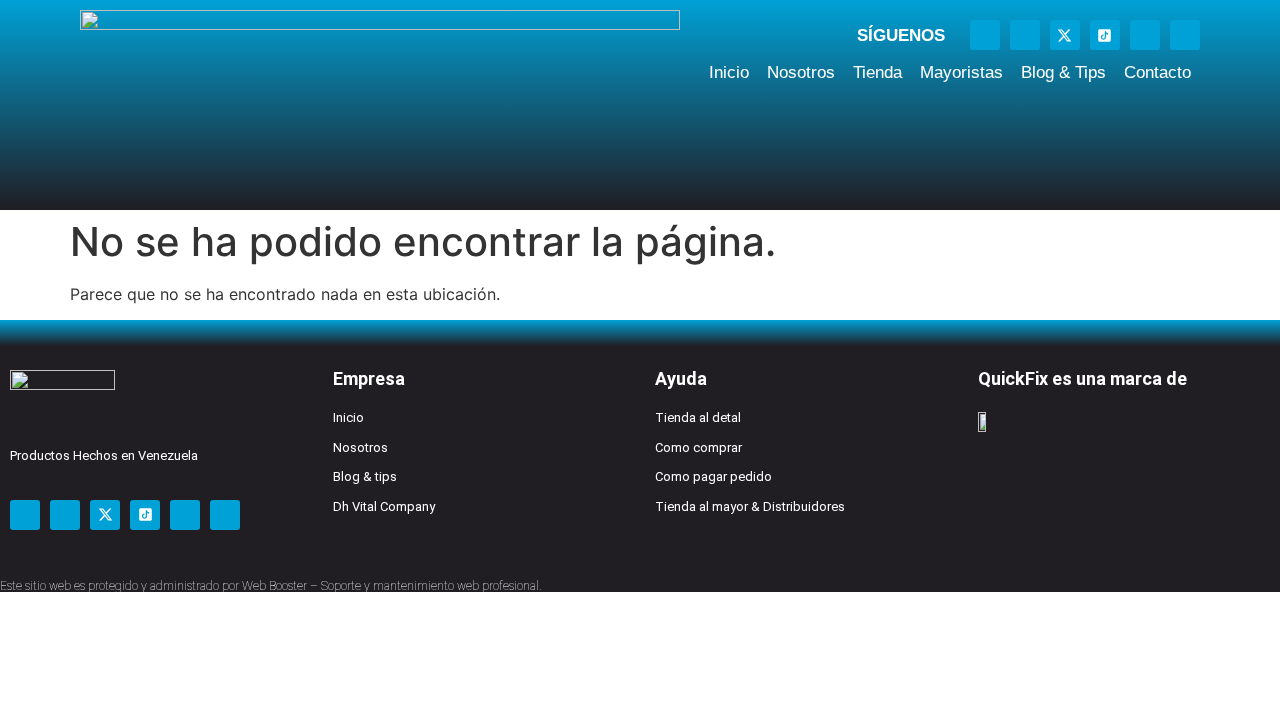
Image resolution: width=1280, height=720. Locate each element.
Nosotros (801, 72)
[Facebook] (985, 35)
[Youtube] (1145, 35)
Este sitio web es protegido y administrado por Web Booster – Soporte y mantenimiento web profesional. (271, 586)
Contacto (1157, 72)
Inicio (729, 72)
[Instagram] (1025, 35)
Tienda (877, 72)
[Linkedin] (1185, 35)
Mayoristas (961, 72)
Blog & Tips (1063, 72)
